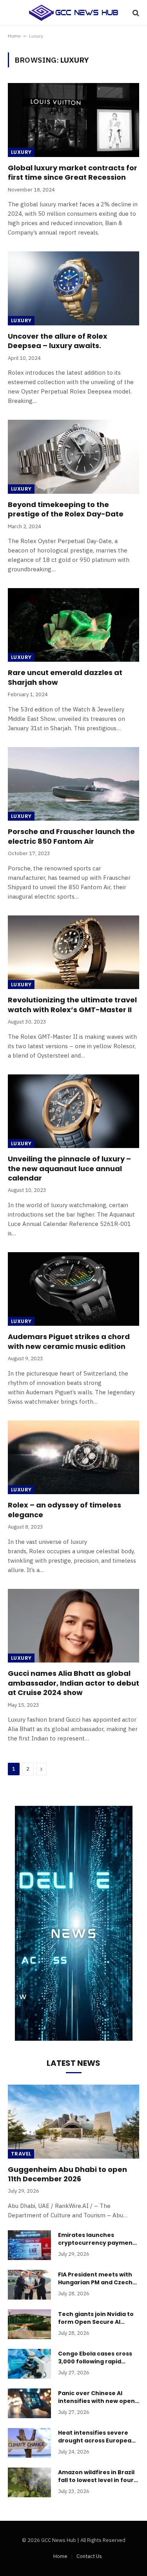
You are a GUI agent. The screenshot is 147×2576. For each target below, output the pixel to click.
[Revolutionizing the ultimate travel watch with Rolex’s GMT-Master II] (73, 952)
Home (14, 36)
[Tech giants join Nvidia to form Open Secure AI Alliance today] (29, 2324)
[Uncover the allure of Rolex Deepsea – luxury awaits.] (73, 288)
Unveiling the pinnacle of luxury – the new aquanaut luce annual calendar (69, 1168)
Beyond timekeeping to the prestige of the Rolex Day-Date (66, 509)
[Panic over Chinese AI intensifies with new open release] (29, 2403)
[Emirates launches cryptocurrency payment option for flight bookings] (29, 2245)
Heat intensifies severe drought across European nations (97, 2441)
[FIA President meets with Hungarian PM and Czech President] (29, 2285)
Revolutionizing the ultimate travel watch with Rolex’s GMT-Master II (72, 1005)
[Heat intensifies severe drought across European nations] (29, 2443)
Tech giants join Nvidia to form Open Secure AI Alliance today (96, 2322)
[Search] (135, 13)
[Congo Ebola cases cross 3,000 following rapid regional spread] (29, 2364)
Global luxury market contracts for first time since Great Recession (73, 172)
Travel (21, 2154)
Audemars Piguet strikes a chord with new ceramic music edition (69, 1341)
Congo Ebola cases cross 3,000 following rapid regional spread (95, 2361)
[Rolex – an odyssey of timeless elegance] (73, 1457)
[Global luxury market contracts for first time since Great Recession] (73, 120)
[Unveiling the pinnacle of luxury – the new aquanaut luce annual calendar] (73, 1111)
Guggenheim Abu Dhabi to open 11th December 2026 (67, 2174)
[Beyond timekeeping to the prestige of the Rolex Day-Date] (73, 457)
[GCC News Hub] (73, 13)
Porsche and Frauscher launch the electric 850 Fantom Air (71, 836)
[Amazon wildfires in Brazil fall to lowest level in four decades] (29, 2482)
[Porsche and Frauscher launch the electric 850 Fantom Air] (73, 784)
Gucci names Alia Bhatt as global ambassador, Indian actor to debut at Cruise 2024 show (73, 1683)
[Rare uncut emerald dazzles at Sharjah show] (73, 625)
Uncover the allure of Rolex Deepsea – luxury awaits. (58, 341)
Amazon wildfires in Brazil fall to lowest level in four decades (96, 2480)
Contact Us (89, 2556)
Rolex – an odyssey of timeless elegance (64, 1510)
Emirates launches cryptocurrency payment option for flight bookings (97, 2243)
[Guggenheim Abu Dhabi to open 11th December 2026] (73, 2121)
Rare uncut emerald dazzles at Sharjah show (65, 677)
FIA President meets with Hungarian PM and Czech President (95, 2282)
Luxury (21, 152)
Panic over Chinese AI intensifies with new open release (96, 2401)
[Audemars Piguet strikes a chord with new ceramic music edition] (73, 1289)
